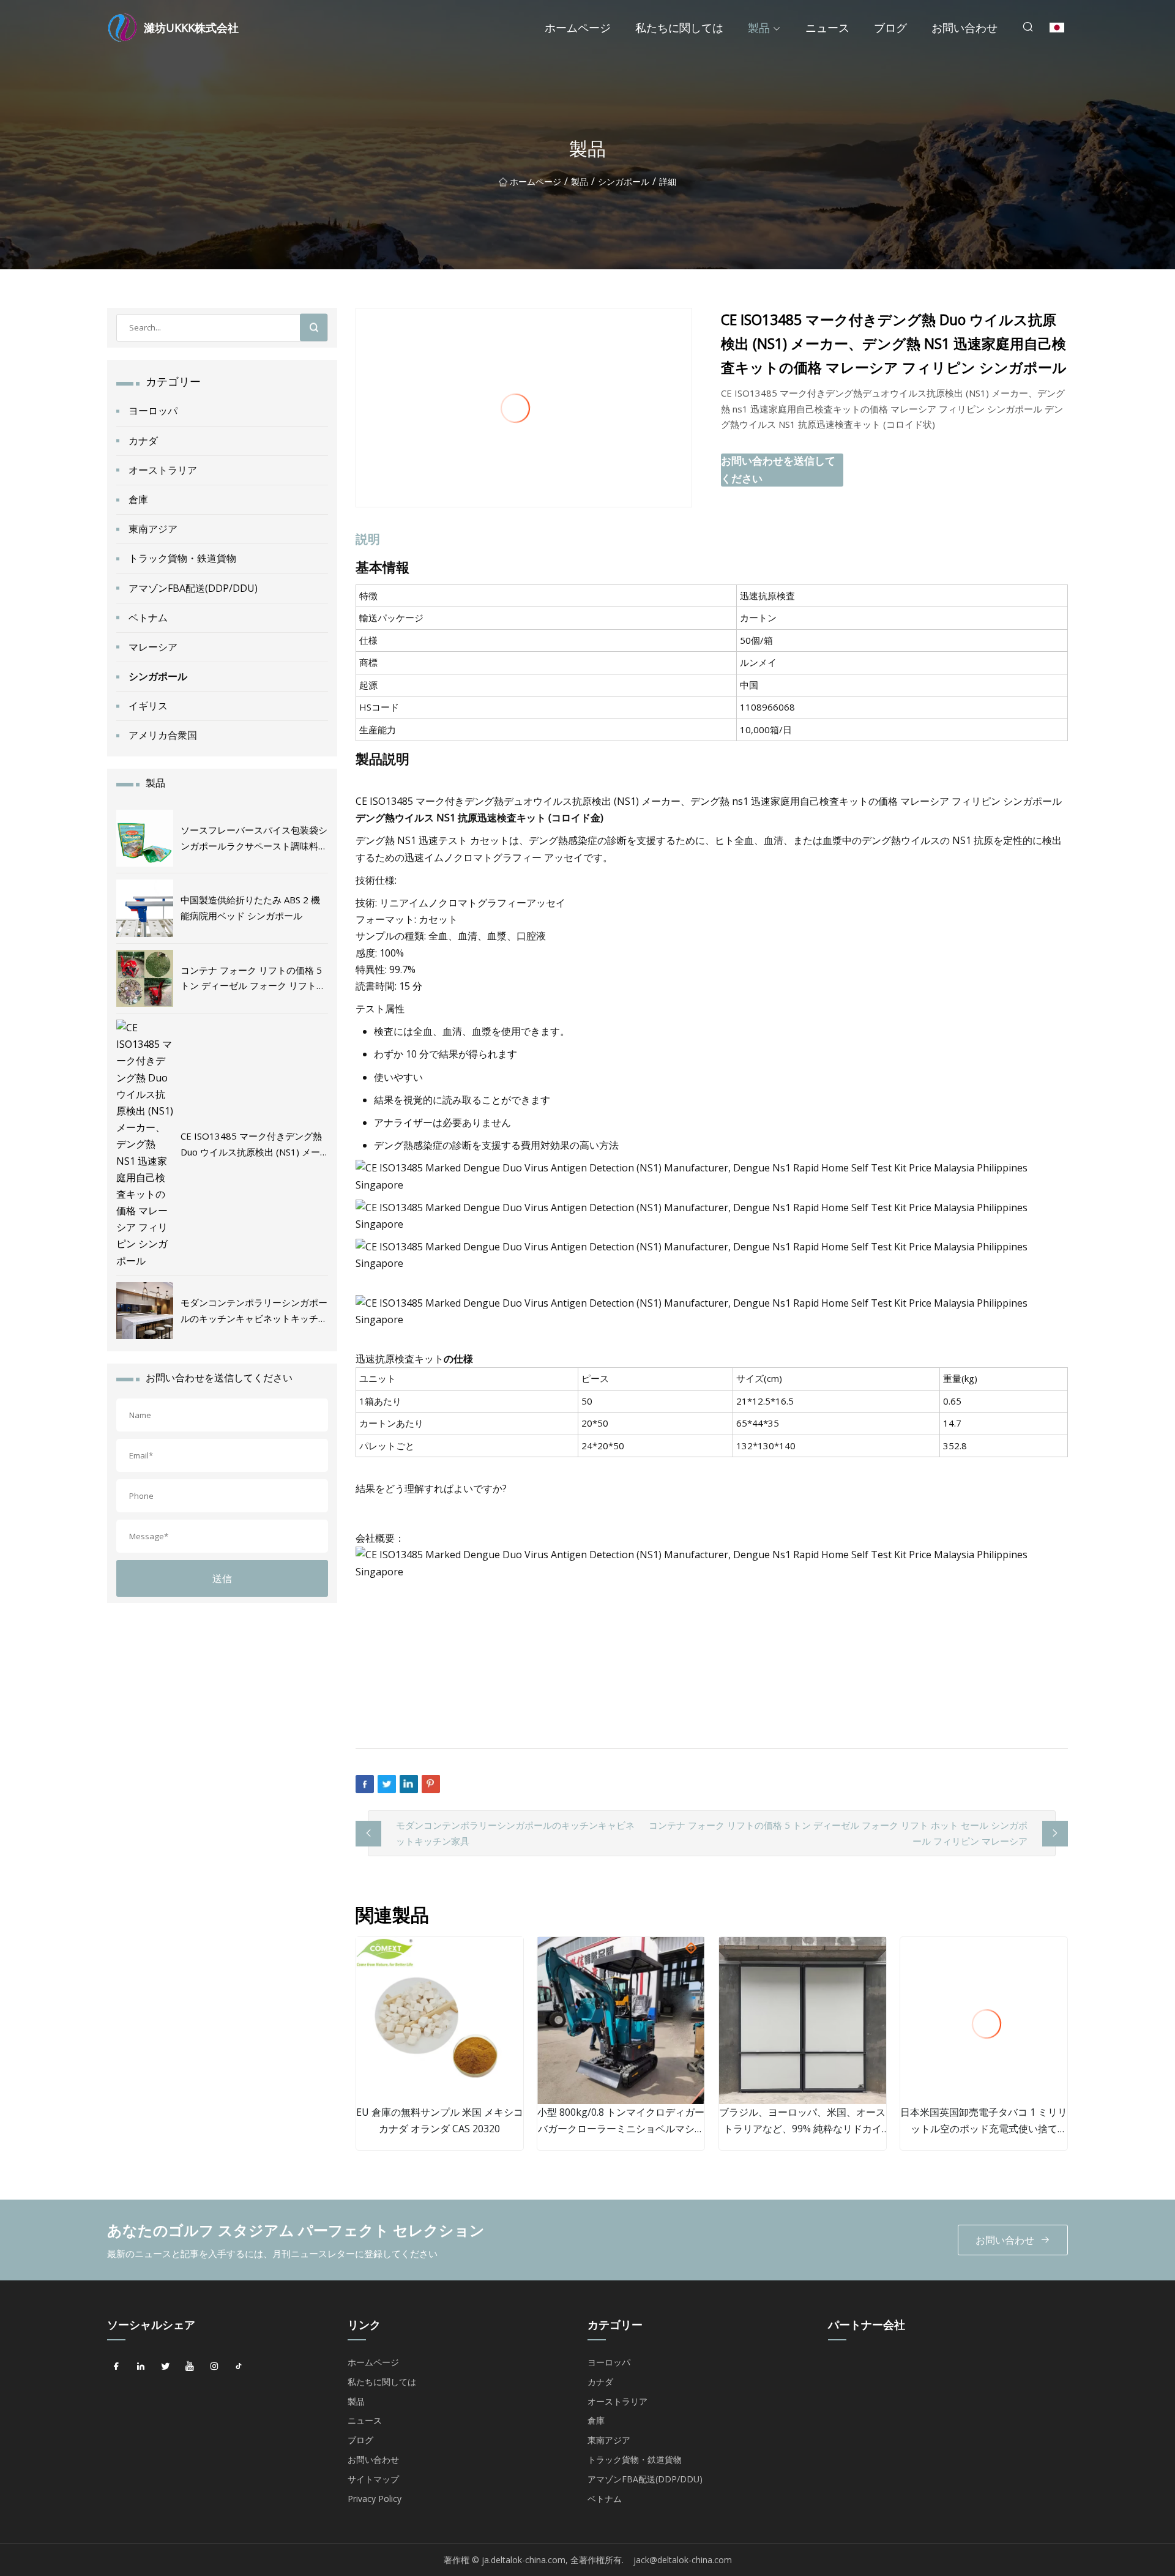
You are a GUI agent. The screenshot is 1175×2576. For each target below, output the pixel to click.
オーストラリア (163, 470)
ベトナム (148, 618)
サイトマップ (373, 2479)
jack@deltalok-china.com (683, 2560)
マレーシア (153, 647)
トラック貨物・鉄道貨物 (182, 558)
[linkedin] (141, 2367)
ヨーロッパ (153, 411)
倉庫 (138, 499)
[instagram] (214, 2367)
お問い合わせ (964, 28)
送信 (222, 1578)
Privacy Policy (375, 2499)
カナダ (143, 441)
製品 (759, 28)
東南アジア (153, 529)
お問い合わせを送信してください (778, 469)
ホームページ (578, 28)
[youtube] (190, 2367)
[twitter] (165, 2367)
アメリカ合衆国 (163, 735)
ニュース (827, 28)
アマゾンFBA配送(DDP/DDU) (193, 588)
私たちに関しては (679, 28)
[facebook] (116, 2367)
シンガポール (624, 181)
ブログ (890, 28)
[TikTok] (239, 2367)
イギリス (148, 706)
